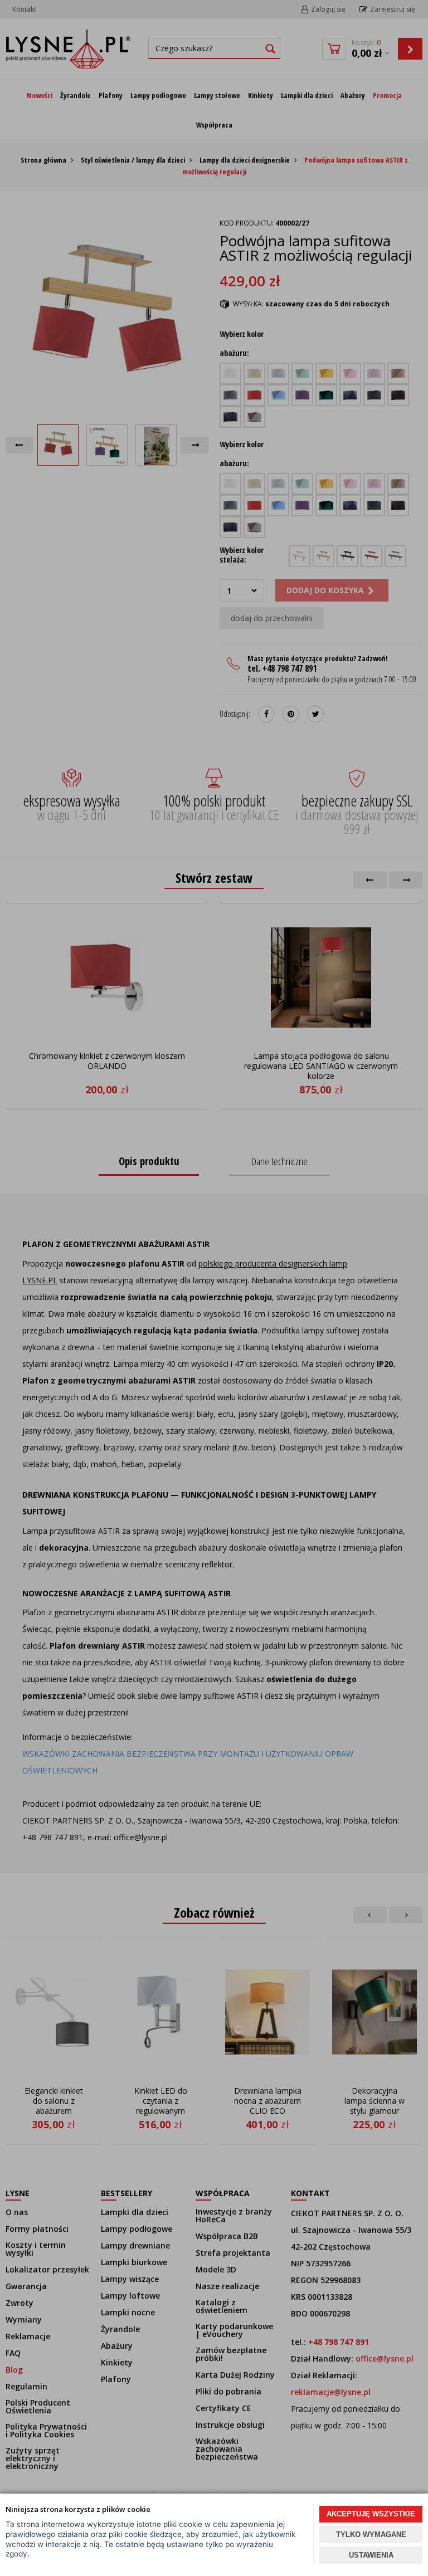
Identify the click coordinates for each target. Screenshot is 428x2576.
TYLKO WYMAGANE (371, 2535)
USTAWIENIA (371, 2555)
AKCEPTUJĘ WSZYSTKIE (371, 2514)
